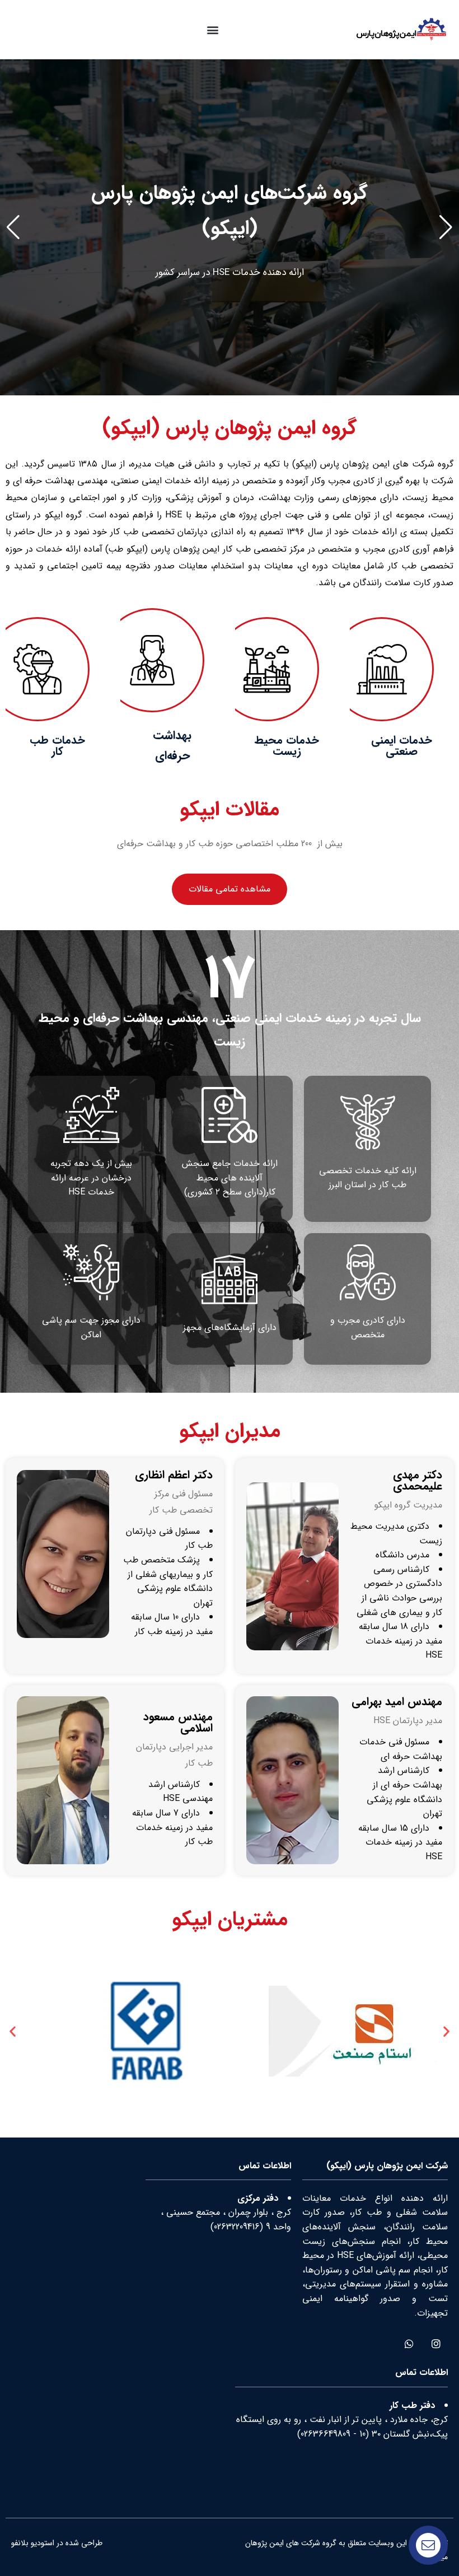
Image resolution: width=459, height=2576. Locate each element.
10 (362, 2434)
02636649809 (325, 2434)
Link (451, 66)
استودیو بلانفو (33, 2543)
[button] (212, 29)
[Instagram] (436, 2343)
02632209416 (237, 2227)
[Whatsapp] (409, 2343)
